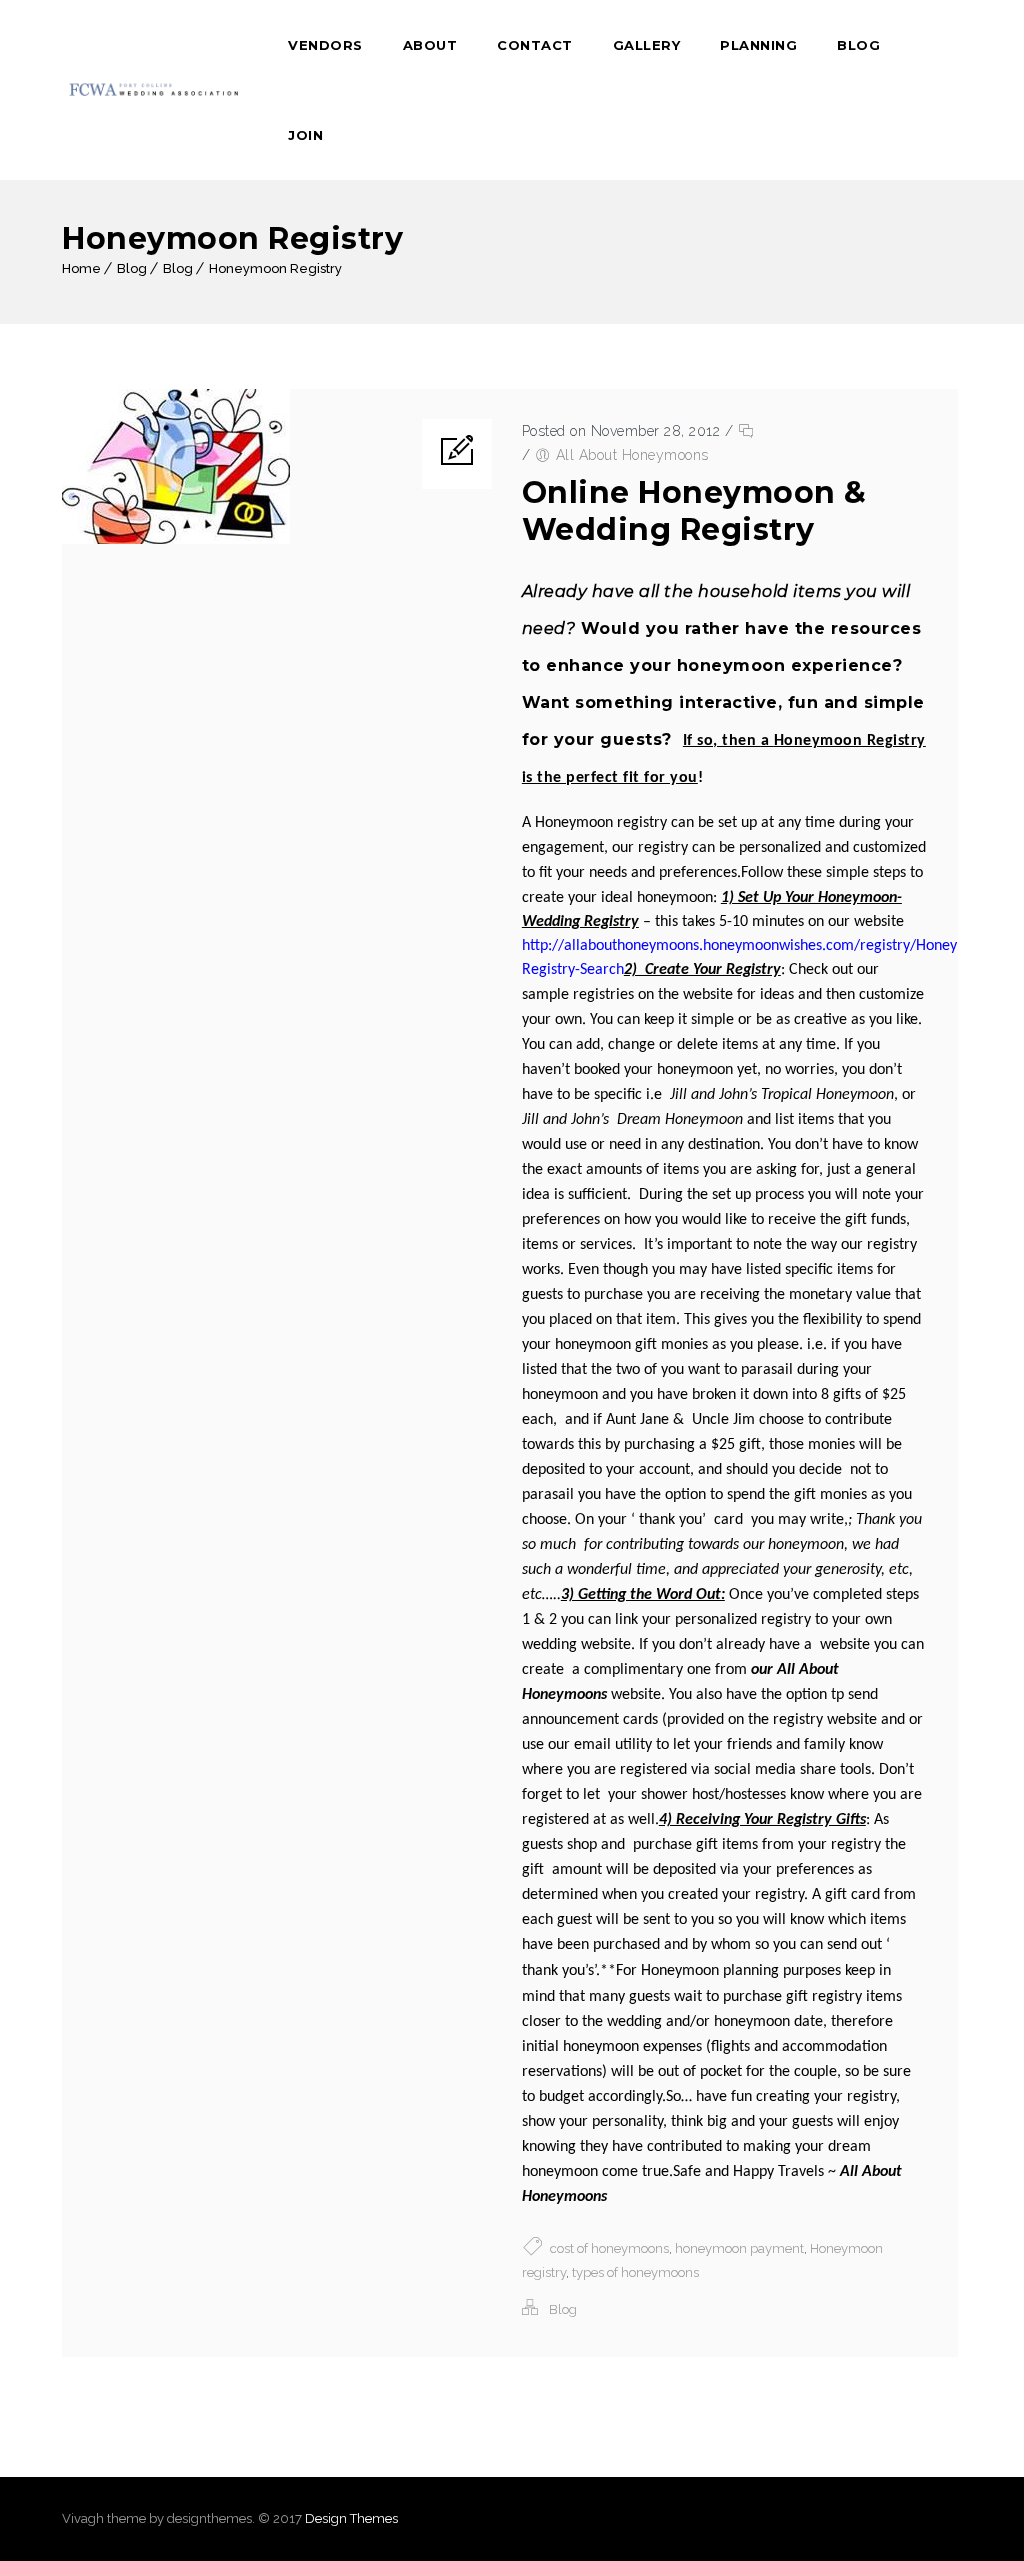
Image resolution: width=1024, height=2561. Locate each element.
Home (81, 268)
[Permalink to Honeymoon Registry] (176, 539)
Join (305, 135)
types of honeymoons (635, 2272)
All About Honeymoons (632, 455)
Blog (858, 45)
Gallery (647, 45)
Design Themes (351, 2518)
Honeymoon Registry (275, 268)
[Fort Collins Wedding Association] (155, 90)
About (430, 45)
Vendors (325, 45)
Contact (535, 45)
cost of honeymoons (609, 2248)
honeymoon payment (739, 2248)
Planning (758, 45)
